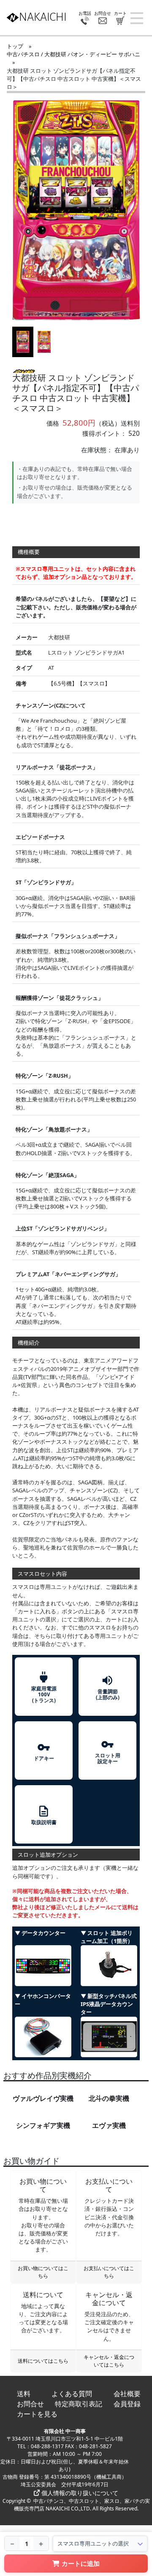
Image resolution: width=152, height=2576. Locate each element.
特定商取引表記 (79, 2404)
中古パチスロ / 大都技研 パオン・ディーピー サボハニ (73, 54)
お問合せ (30, 2404)
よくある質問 (72, 2394)
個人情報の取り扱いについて (79, 2493)
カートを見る (37, 2414)
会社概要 (127, 2394)
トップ (15, 46)
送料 (24, 2394)
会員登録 (127, 2404)
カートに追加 (81, 2563)
